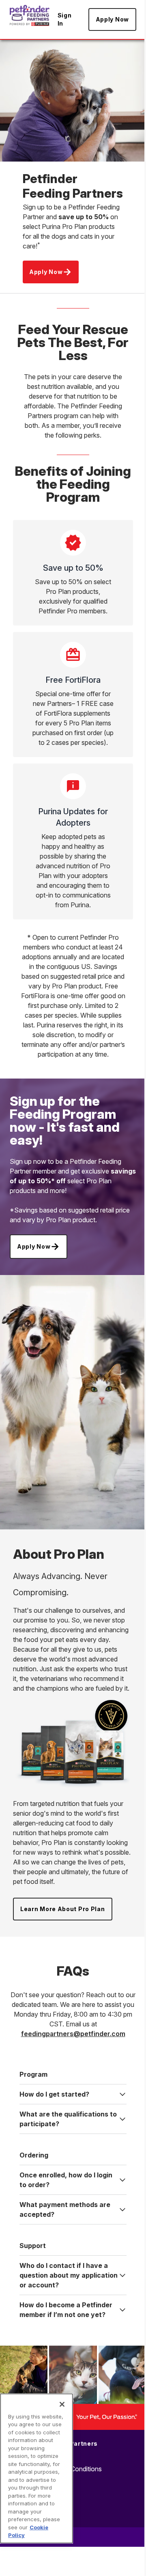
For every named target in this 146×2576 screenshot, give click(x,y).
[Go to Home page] (30, 15)
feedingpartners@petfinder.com (73, 2034)
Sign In (65, 19)
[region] (36, 2468)
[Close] (62, 2404)
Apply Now (112, 19)
